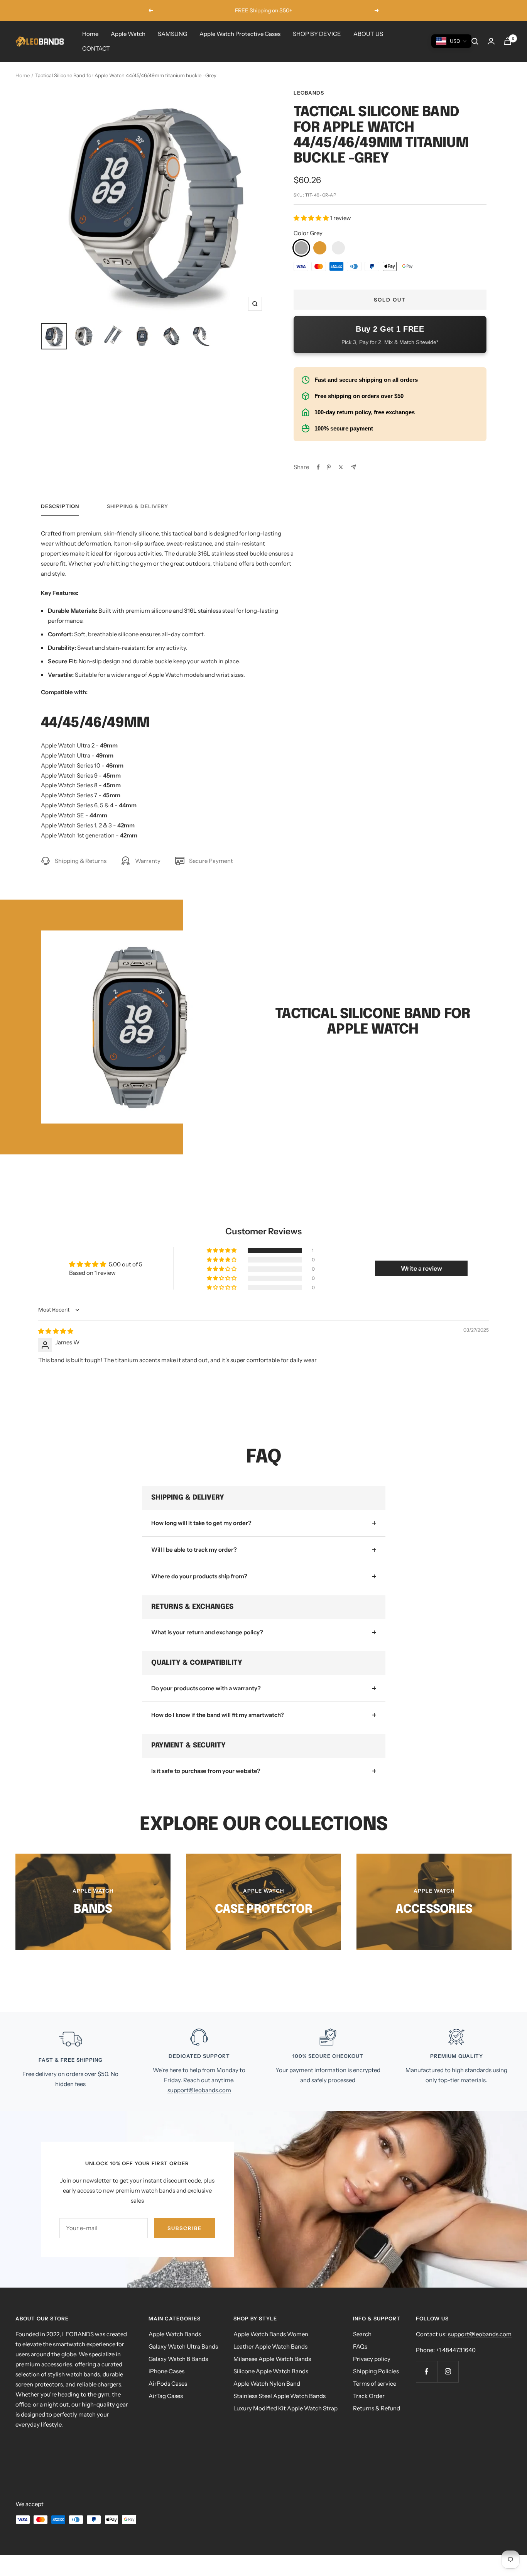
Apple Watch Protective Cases (240, 34)
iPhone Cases (166, 2371)
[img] (56, 1331)
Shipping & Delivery (138, 506)
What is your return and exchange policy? (207, 1632)
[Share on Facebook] (318, 467)
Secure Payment (211, 861)
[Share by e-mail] (354, 467)
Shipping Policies (376, 2371)
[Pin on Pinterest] (329, 467)
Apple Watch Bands (175, 2334)
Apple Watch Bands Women (271, 2334)
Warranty (148, 861)
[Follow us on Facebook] (426, 2372)
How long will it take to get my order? (201, 1523)
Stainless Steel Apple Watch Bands (280, 2396)
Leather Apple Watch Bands (270, 2346)
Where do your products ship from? (199, 1576)
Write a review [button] (421, 1268)
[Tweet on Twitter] (341, 467)
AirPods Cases (168, 2384)
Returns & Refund (377, 2408)
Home (90, 34)
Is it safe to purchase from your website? (206, 1771)
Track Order (369, 2396)
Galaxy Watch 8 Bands (178, 2359)
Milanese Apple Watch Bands (272, 2359)
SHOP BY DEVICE (317, 34)
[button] (312, 218)
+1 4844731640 (456, 2350)
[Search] (475, 41)
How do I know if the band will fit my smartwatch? (218, 1715)
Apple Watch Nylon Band (267, 2384)
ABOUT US (368, 34)
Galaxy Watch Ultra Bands (183, 2346)
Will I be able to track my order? (194, 1550)
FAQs (360, 2346)
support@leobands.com (199, 2090)
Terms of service (375, 2384)
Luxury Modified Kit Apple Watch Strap (285, 2408)
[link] (301, 248)
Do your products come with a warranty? (206, 1688)
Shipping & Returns (81, 861)
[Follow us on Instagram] (448, 2372)
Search (362, 2334)
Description (60, 506)
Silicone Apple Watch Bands (271, 2371)
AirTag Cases (166, 2396)
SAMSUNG (172, 34)
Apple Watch (128, 34)
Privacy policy (372, 2359)
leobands (309, 93)
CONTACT (96, 48)
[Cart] (508, 41)
